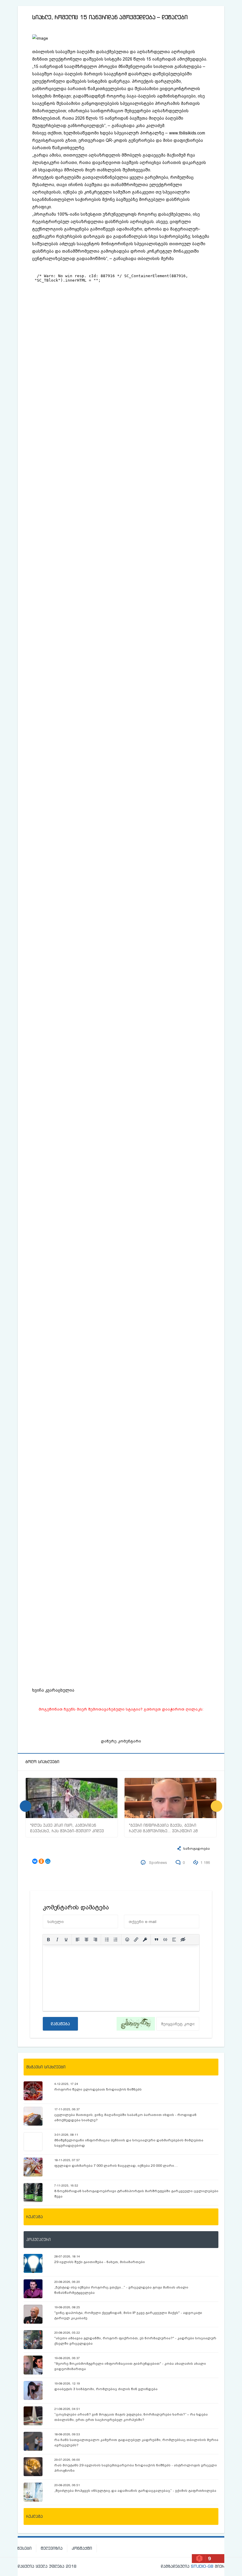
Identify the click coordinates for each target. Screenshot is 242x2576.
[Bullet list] (107, 1940)
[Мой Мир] (48, 1861)
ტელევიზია (52, 2548)
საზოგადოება (197, 1849)
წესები (24, 2548)
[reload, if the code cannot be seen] (136, 2024)
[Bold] (48, 1940)
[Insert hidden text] (183, 1940)
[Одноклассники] (41, 1861)
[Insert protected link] (145, 1940)
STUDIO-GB (202, 2566)
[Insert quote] (156, 1940)
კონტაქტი (82, 2548)
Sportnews (158, 1863)
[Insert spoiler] (174, 1940)
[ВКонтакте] (35, 1861)
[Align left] (78, 1940)
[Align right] (95, 1940)
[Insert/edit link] (136, 1940)
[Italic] (57, 1940)
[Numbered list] (116, 1940)
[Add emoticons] (127, 1940)
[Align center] (86, 1940)
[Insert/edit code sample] (165, 1940)
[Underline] (66, 1940)
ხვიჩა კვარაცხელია (53, 1690)
